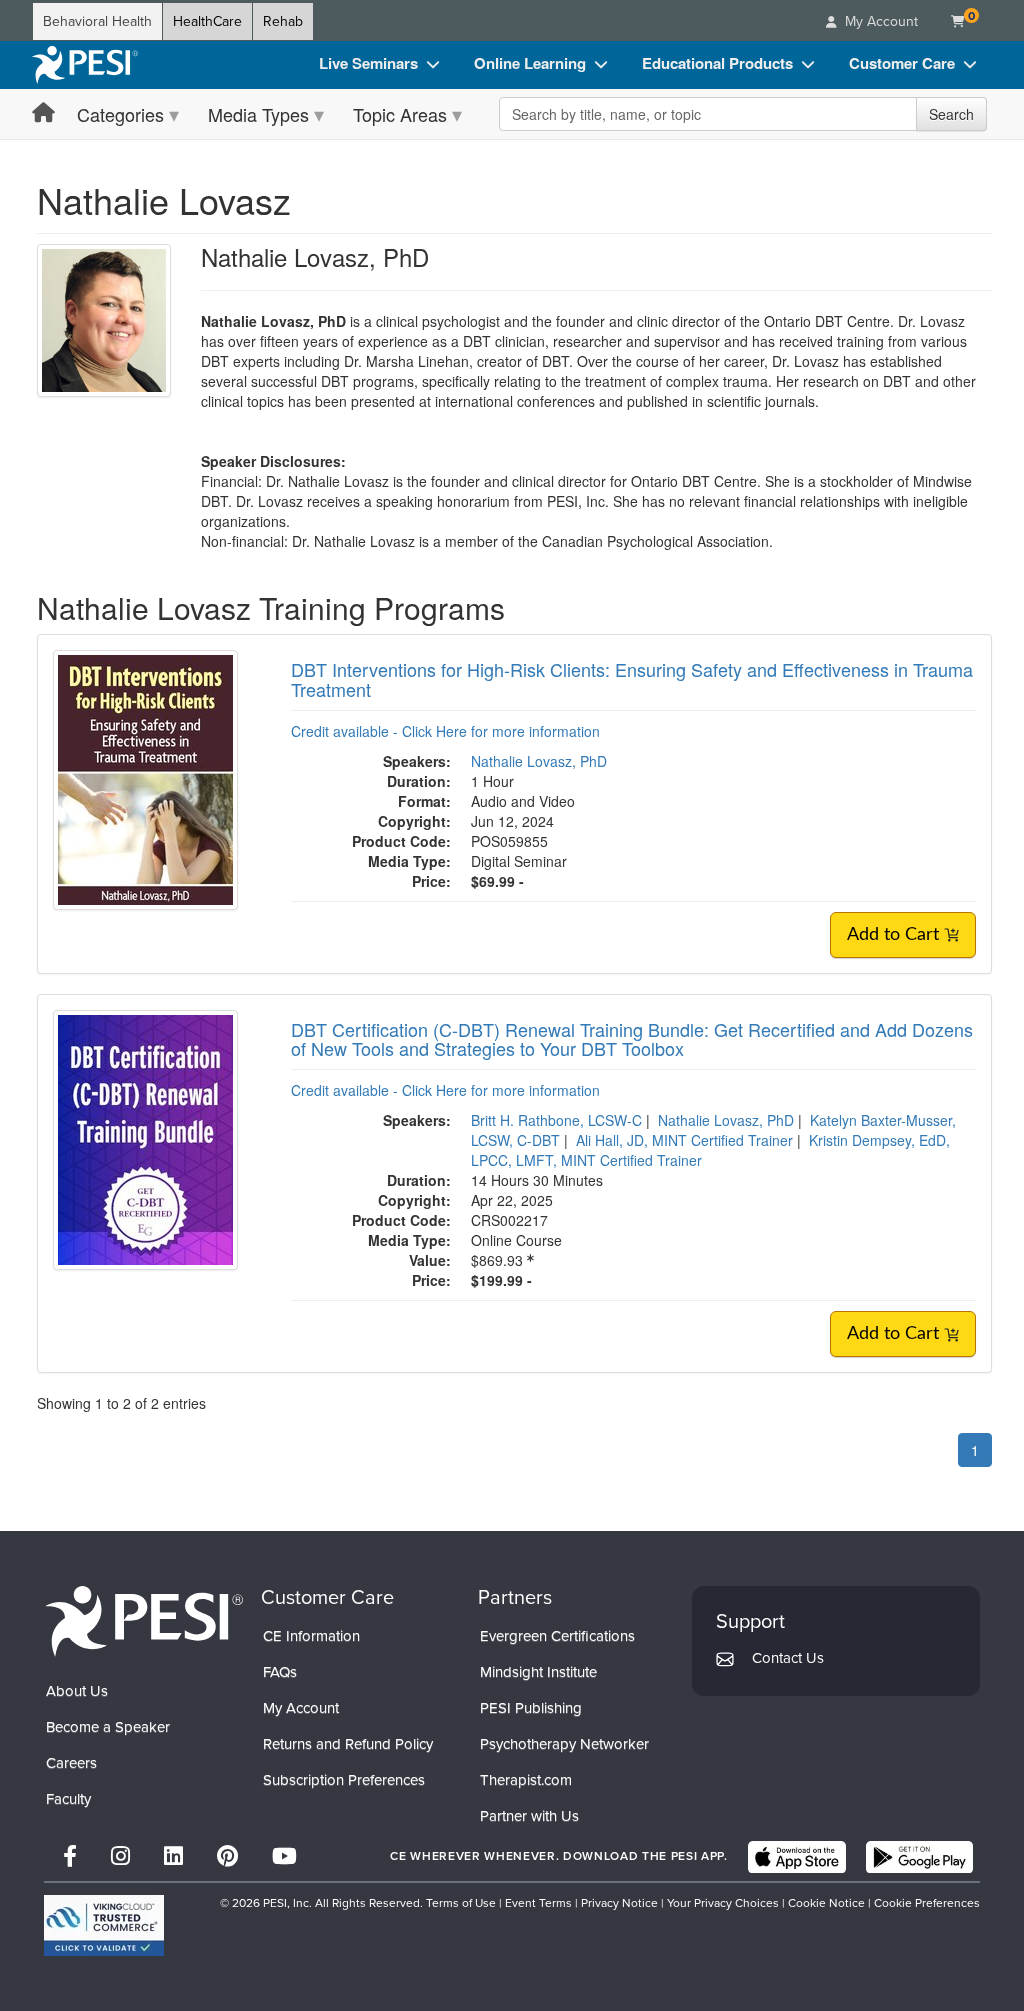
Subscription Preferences (344, 1780)
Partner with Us (529, 1816)
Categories (120, 114)
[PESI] (144, 1620)
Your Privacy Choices (723, 1903)
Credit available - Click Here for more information (445, 731)
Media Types (258, 114)
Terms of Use (461, 1903)
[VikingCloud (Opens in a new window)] (104, 1925)
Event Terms (538, 1903)
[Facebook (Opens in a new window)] (70, 1856)
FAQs (280, 1672)
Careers (71, 1763)
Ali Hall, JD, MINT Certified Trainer (684, 1140)
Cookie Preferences (927, 1903)
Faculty (68, 1799)
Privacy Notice (619, 1903)
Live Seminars (368, 63)
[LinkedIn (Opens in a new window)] (173, 1856)
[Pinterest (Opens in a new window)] (227, 1856)
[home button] (43, 113)
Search (951, 114)
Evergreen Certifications (557, 1636)
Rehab (283, 21)
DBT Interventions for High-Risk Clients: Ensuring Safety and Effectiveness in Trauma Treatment (632, 679)
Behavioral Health (97, 21)
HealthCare (207, 21)
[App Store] (797, 1857)
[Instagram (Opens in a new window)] (120, 1856)
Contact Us (788, 1658)
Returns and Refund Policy (348, 1744)
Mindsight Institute (538, 1672)
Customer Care (902, 63)
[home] (85, 65)
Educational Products (717, 63)
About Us (77, 1691)
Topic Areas (400, 114)
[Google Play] (919, 1857)
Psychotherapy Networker (564, 1744)
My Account (301, 1708)
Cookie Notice (826, 1903)
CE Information (311, 1636)
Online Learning (530, 63)
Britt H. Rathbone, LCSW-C (556, 1120)
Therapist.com (526, 1780)
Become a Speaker (108, 1727)
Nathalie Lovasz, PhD (539, 761)
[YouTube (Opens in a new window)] (284, 1856)
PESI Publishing (531, 1708)
